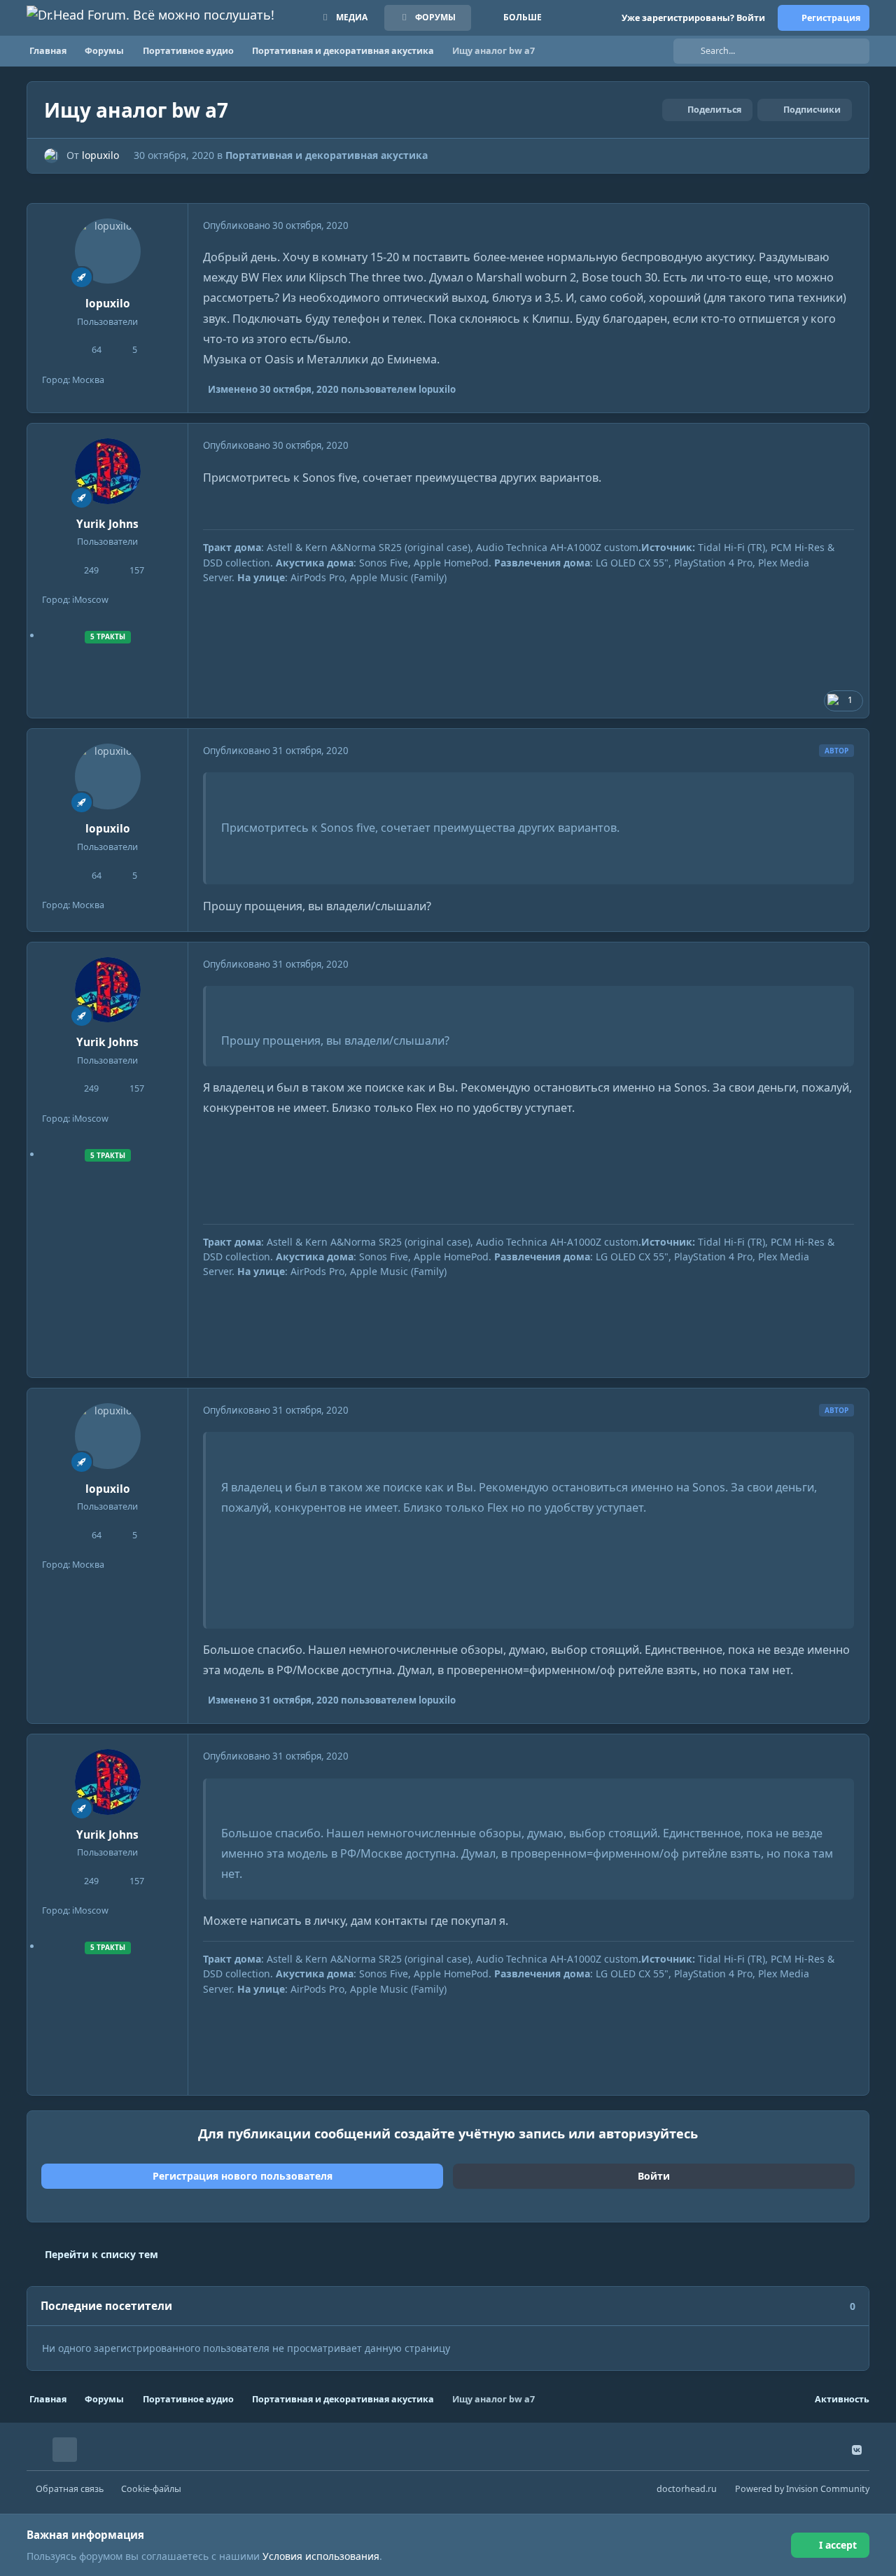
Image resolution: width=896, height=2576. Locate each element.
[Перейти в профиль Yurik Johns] (108, 471)
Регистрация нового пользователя (243, 2176)
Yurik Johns (107, 524)
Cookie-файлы (151, 2489)
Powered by (802, 2489)
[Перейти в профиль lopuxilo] (51, 156)
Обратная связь (70, 2489)
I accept (838, 2545)
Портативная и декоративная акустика (327, 155)
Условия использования (321, 2556)
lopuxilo (100, 155)
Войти (654, 2176)
